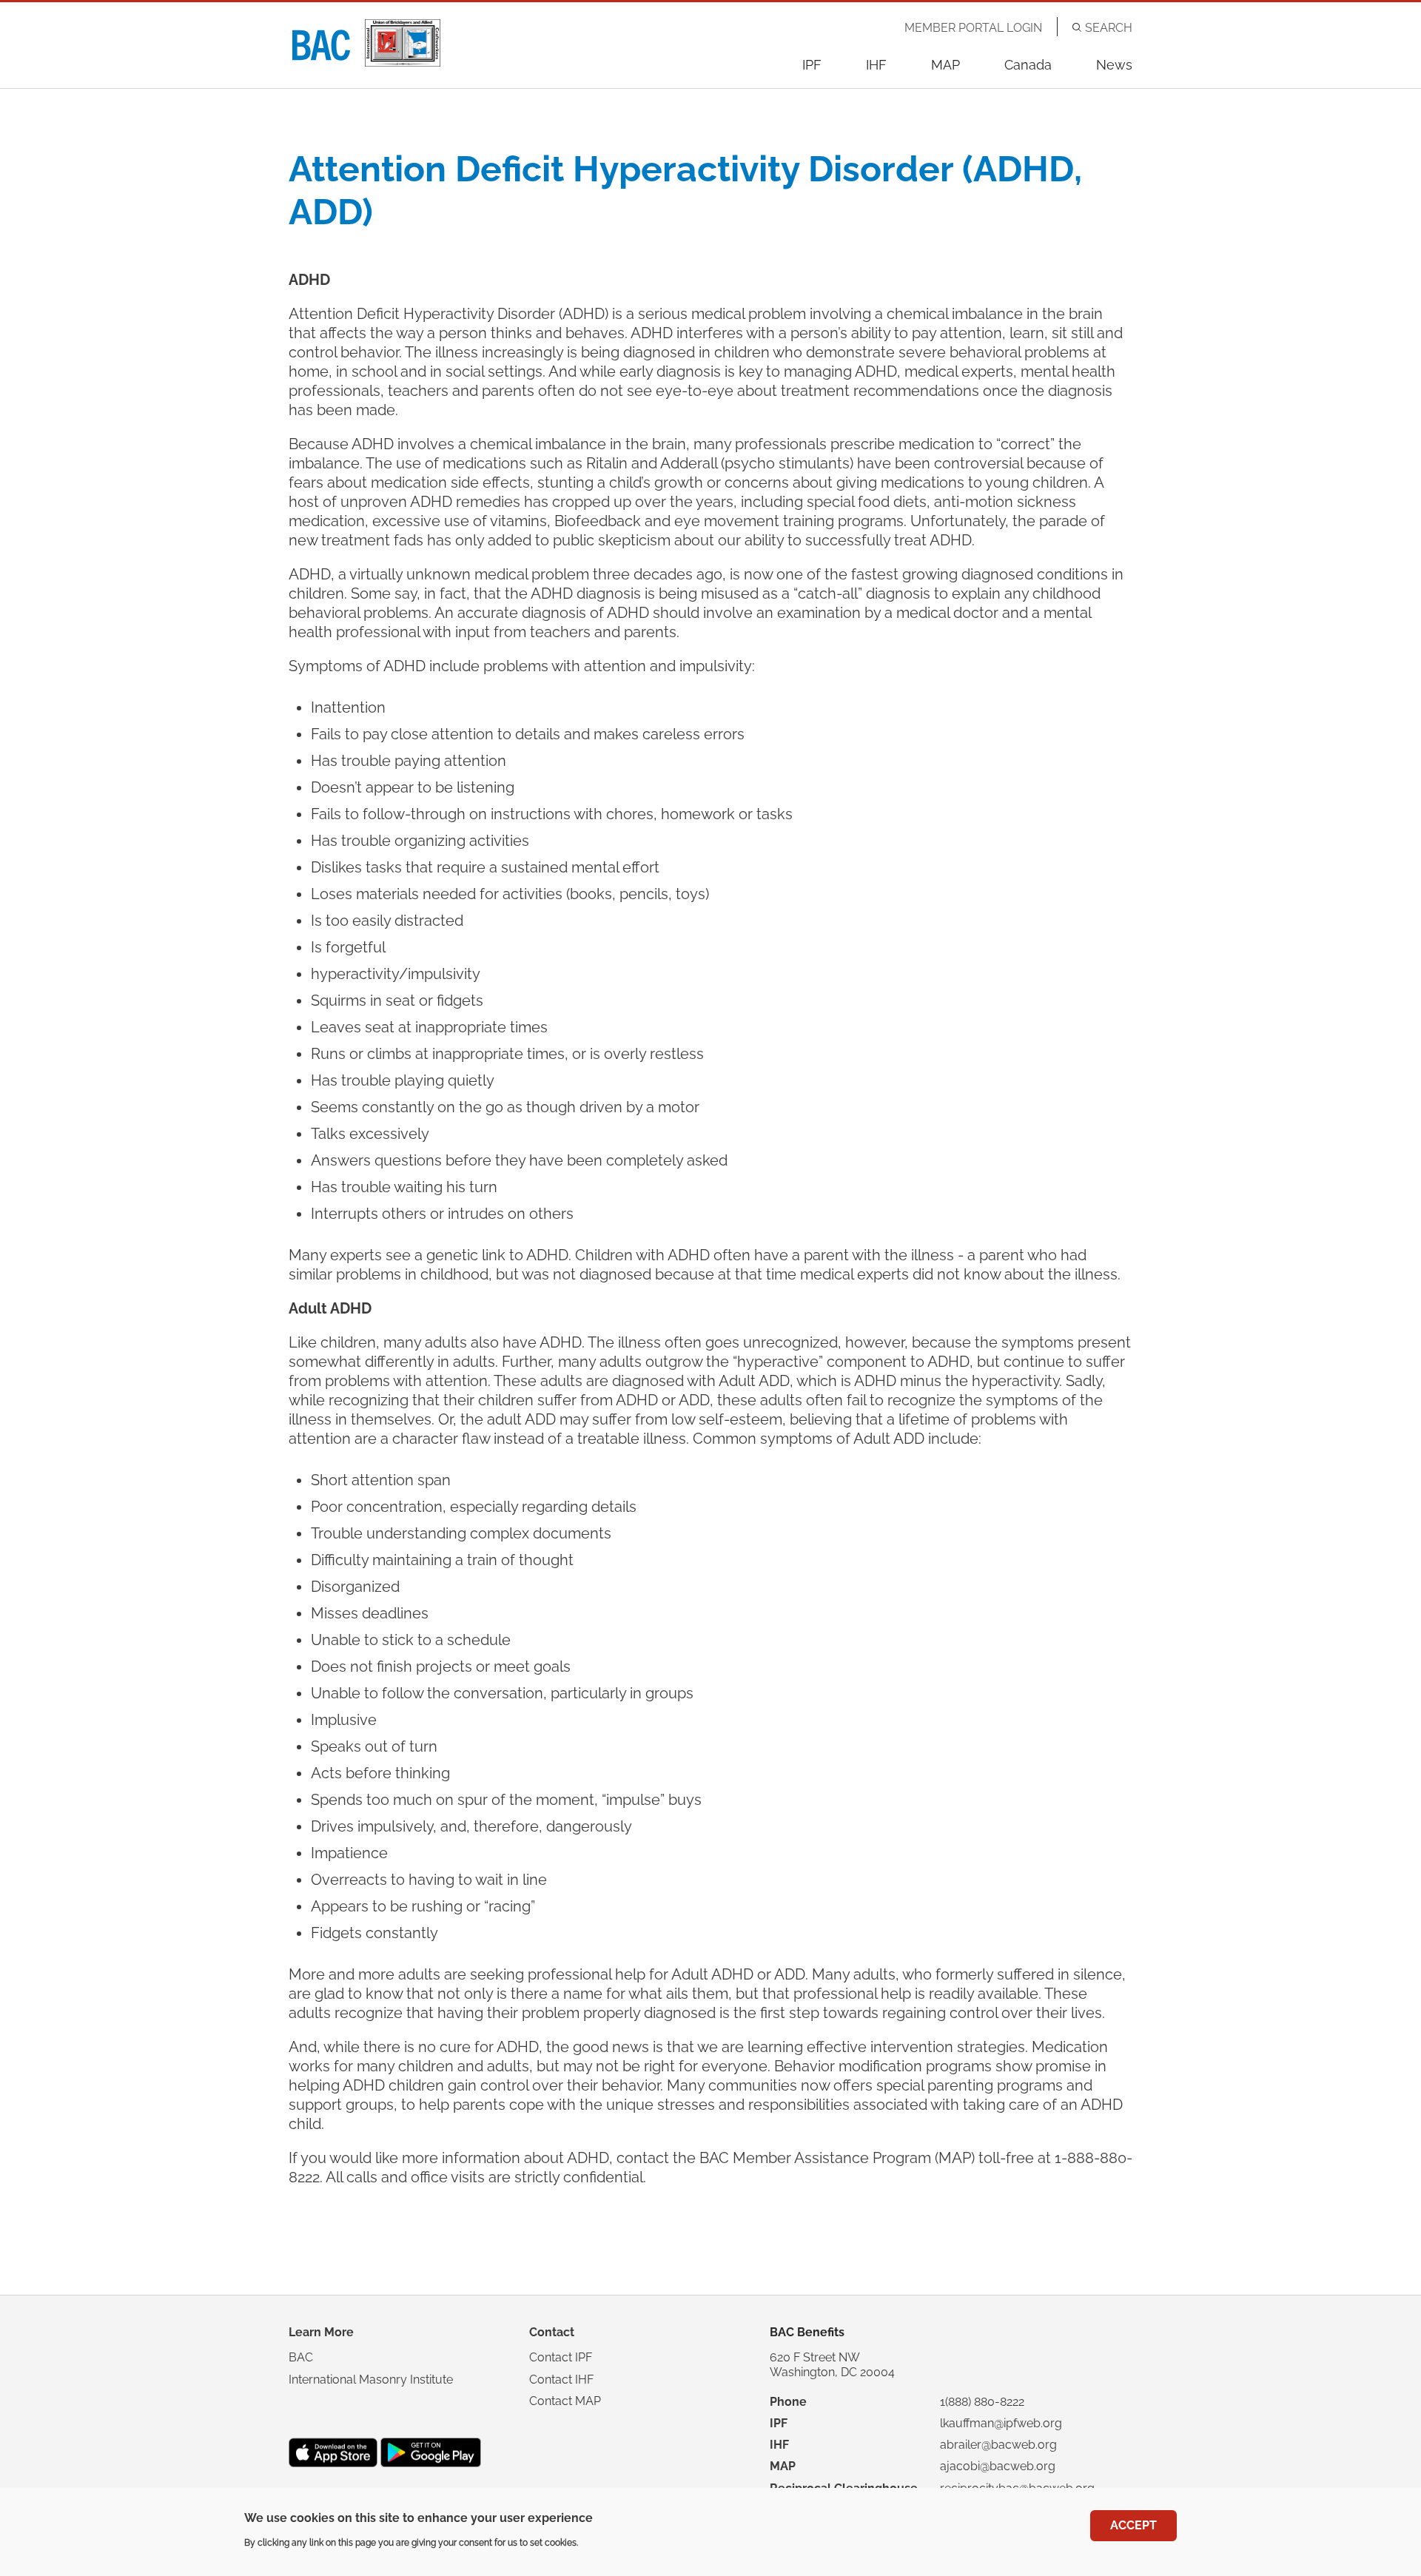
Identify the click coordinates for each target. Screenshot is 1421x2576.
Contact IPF (561, 2357)
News (1114, 65)
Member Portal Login (973, 28)
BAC (301, 2357)
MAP (945, 65)
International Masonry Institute (371, 2380)
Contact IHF (561, 2380)
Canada (1028, 65)
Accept (1133, 2525)
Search (1109, 28)
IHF (876, 65)
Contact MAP (565, 2401)
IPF (812, 65)
